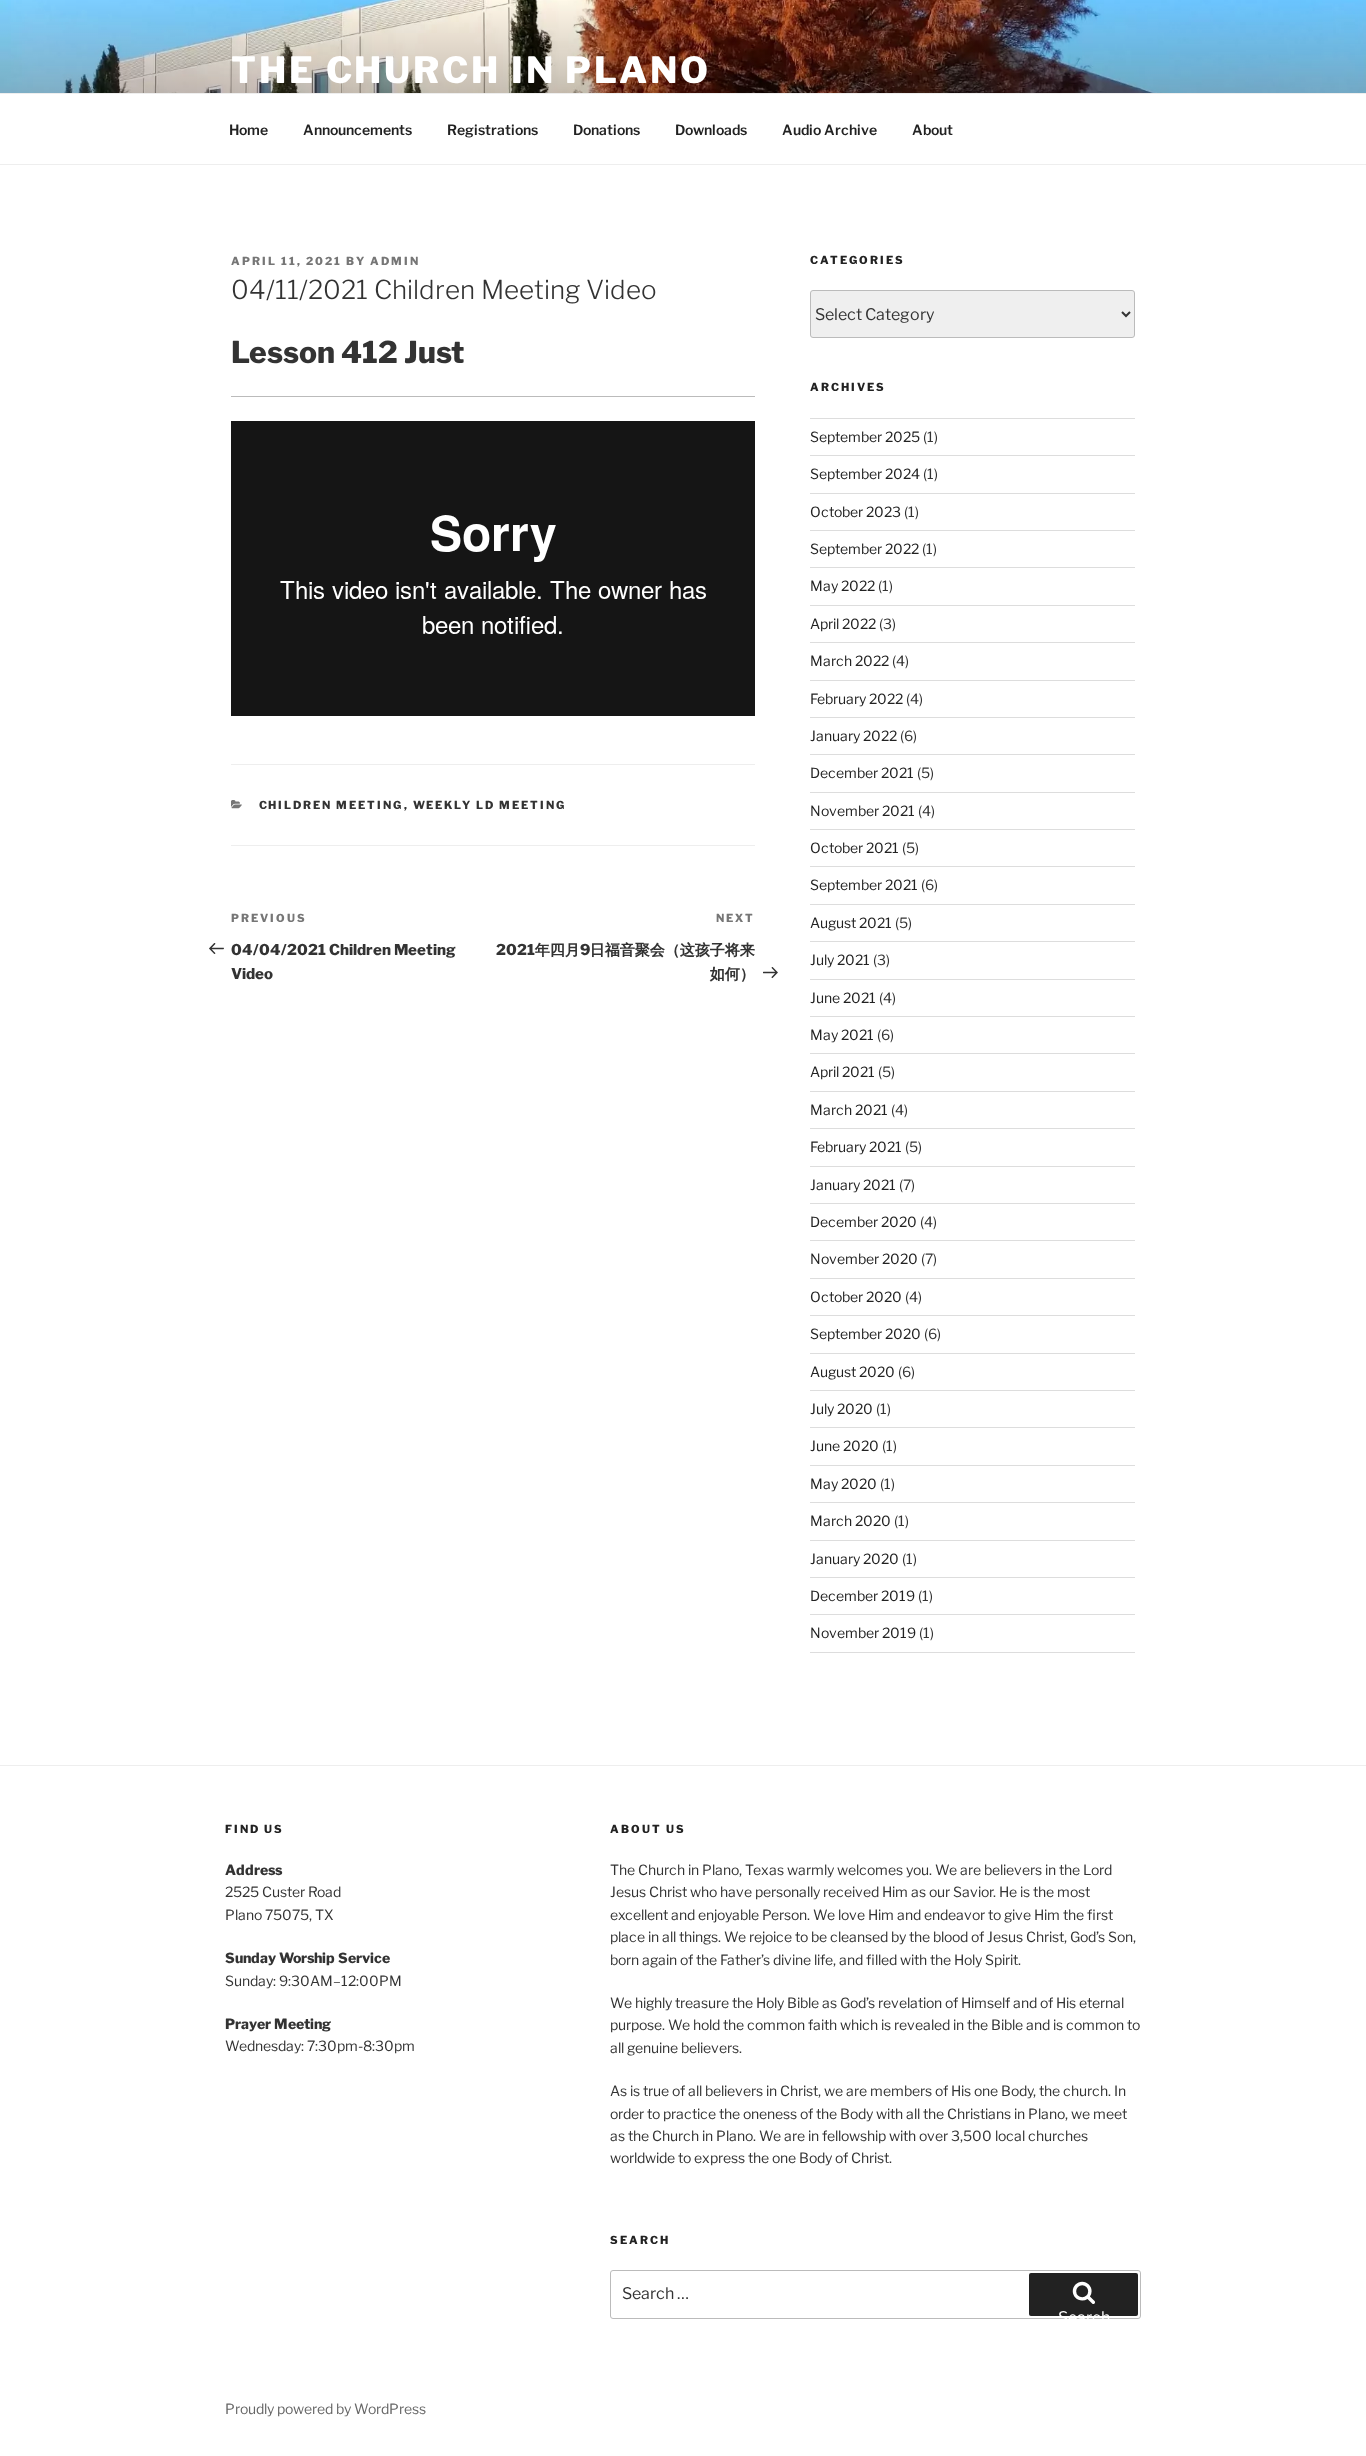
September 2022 (864, 548)
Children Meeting (331, 805)
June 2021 (843, 997)
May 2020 (843, 1483)
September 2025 (865, 436)
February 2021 (856, 1146)
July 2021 (840, 959)
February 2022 (856, 698)
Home (248, 129)
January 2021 (853, 1184)
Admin (395, 261)
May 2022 (842, 585)
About (932, 129)
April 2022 (843, 623)
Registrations (492, 129)
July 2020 (841, 1408)
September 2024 (865, 473)
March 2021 (849, 1109)
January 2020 (854, 1558)
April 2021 (842, 1071)
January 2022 (853, 735)
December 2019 (862, 1595)
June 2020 (844, 1445)
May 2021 (842, 1034)
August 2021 (851, 922)
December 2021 (862, 772)
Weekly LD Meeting (490, 805)
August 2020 (852, 1371)
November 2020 (864, 1258)
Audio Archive (829, 129)
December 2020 (863, 1221)
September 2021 (864, 884)
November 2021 (862, 810)
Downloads (711, 129)
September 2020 (865, 1333)
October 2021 (854, 847)
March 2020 (850, 1520)
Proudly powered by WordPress (325, 2408)
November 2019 (863, 1632)
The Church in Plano (471, 70)
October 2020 (856, 1296)
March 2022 (849, 660)
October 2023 (855, 511)
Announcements (357, 129)
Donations (606, 129)
